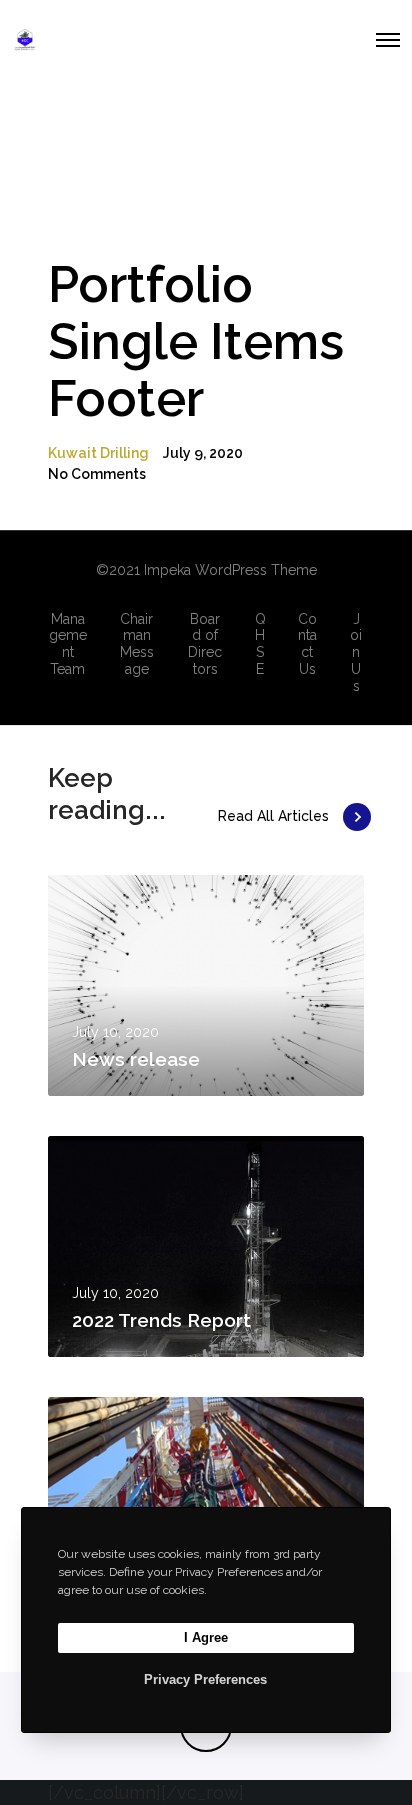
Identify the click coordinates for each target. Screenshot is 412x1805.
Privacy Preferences (205, 1679)
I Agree (206, 1637)
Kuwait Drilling (98, 453)
